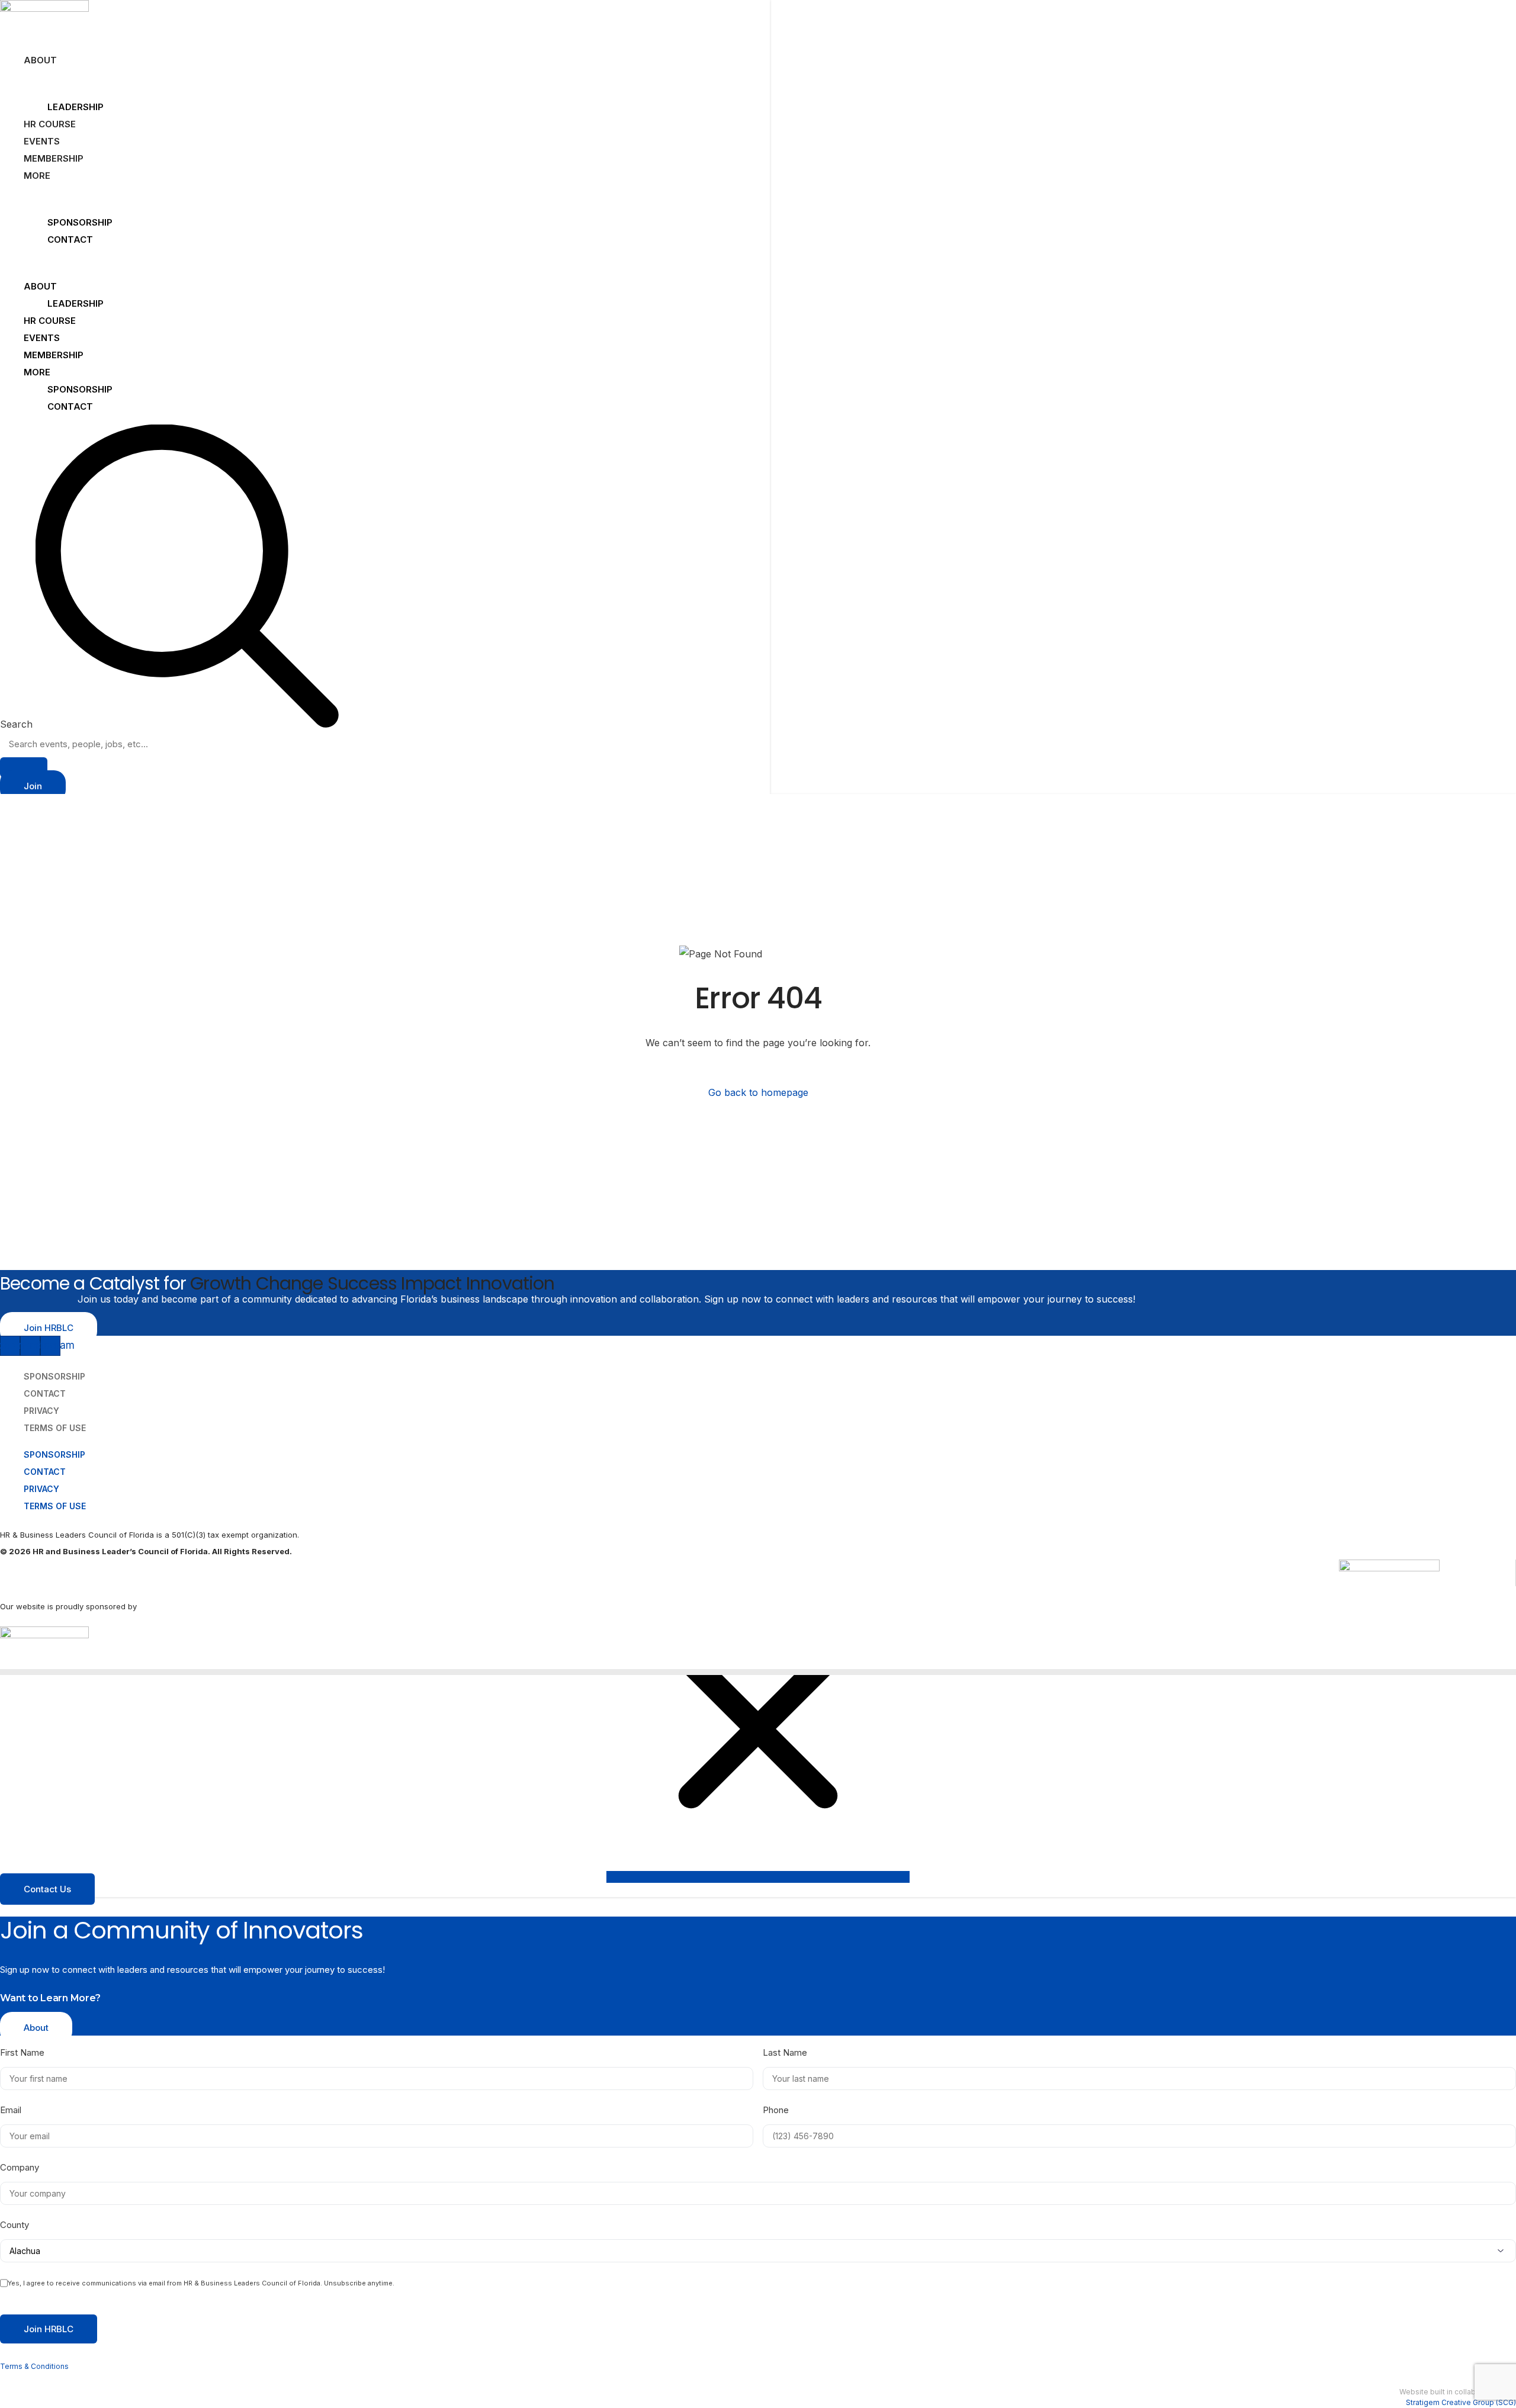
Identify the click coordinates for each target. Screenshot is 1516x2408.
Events (42, 141)
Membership (54, 158)
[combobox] (385, 744)
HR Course (50, 124)
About (40, 60)
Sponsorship (80, 222)
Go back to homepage (758, 1092)
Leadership (76, 107)
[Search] (24, 767)
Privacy (41, 1489)
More (37, 176)
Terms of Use (55, 1428)
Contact (70, 239)
